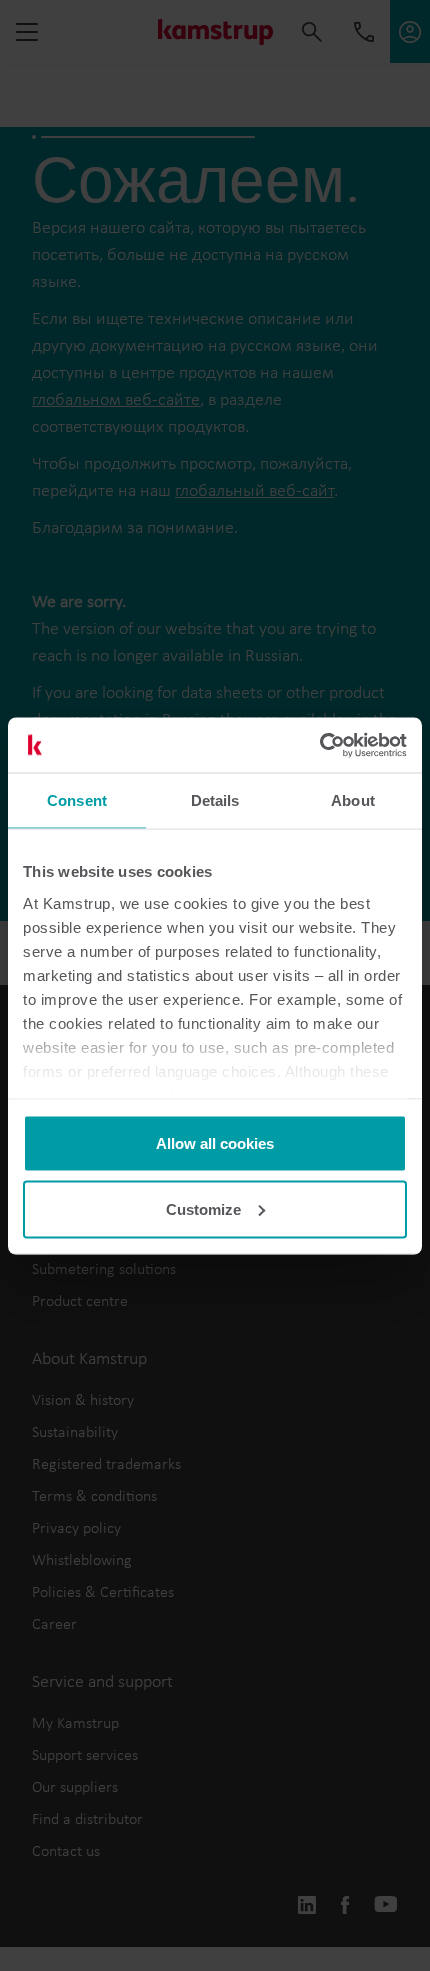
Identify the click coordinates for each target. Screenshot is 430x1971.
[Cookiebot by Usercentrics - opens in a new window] (319, 745)
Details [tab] (215, 800)
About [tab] (353, 800)
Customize (203, 1208)
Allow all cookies (215, 1143)
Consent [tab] (77, 800)
